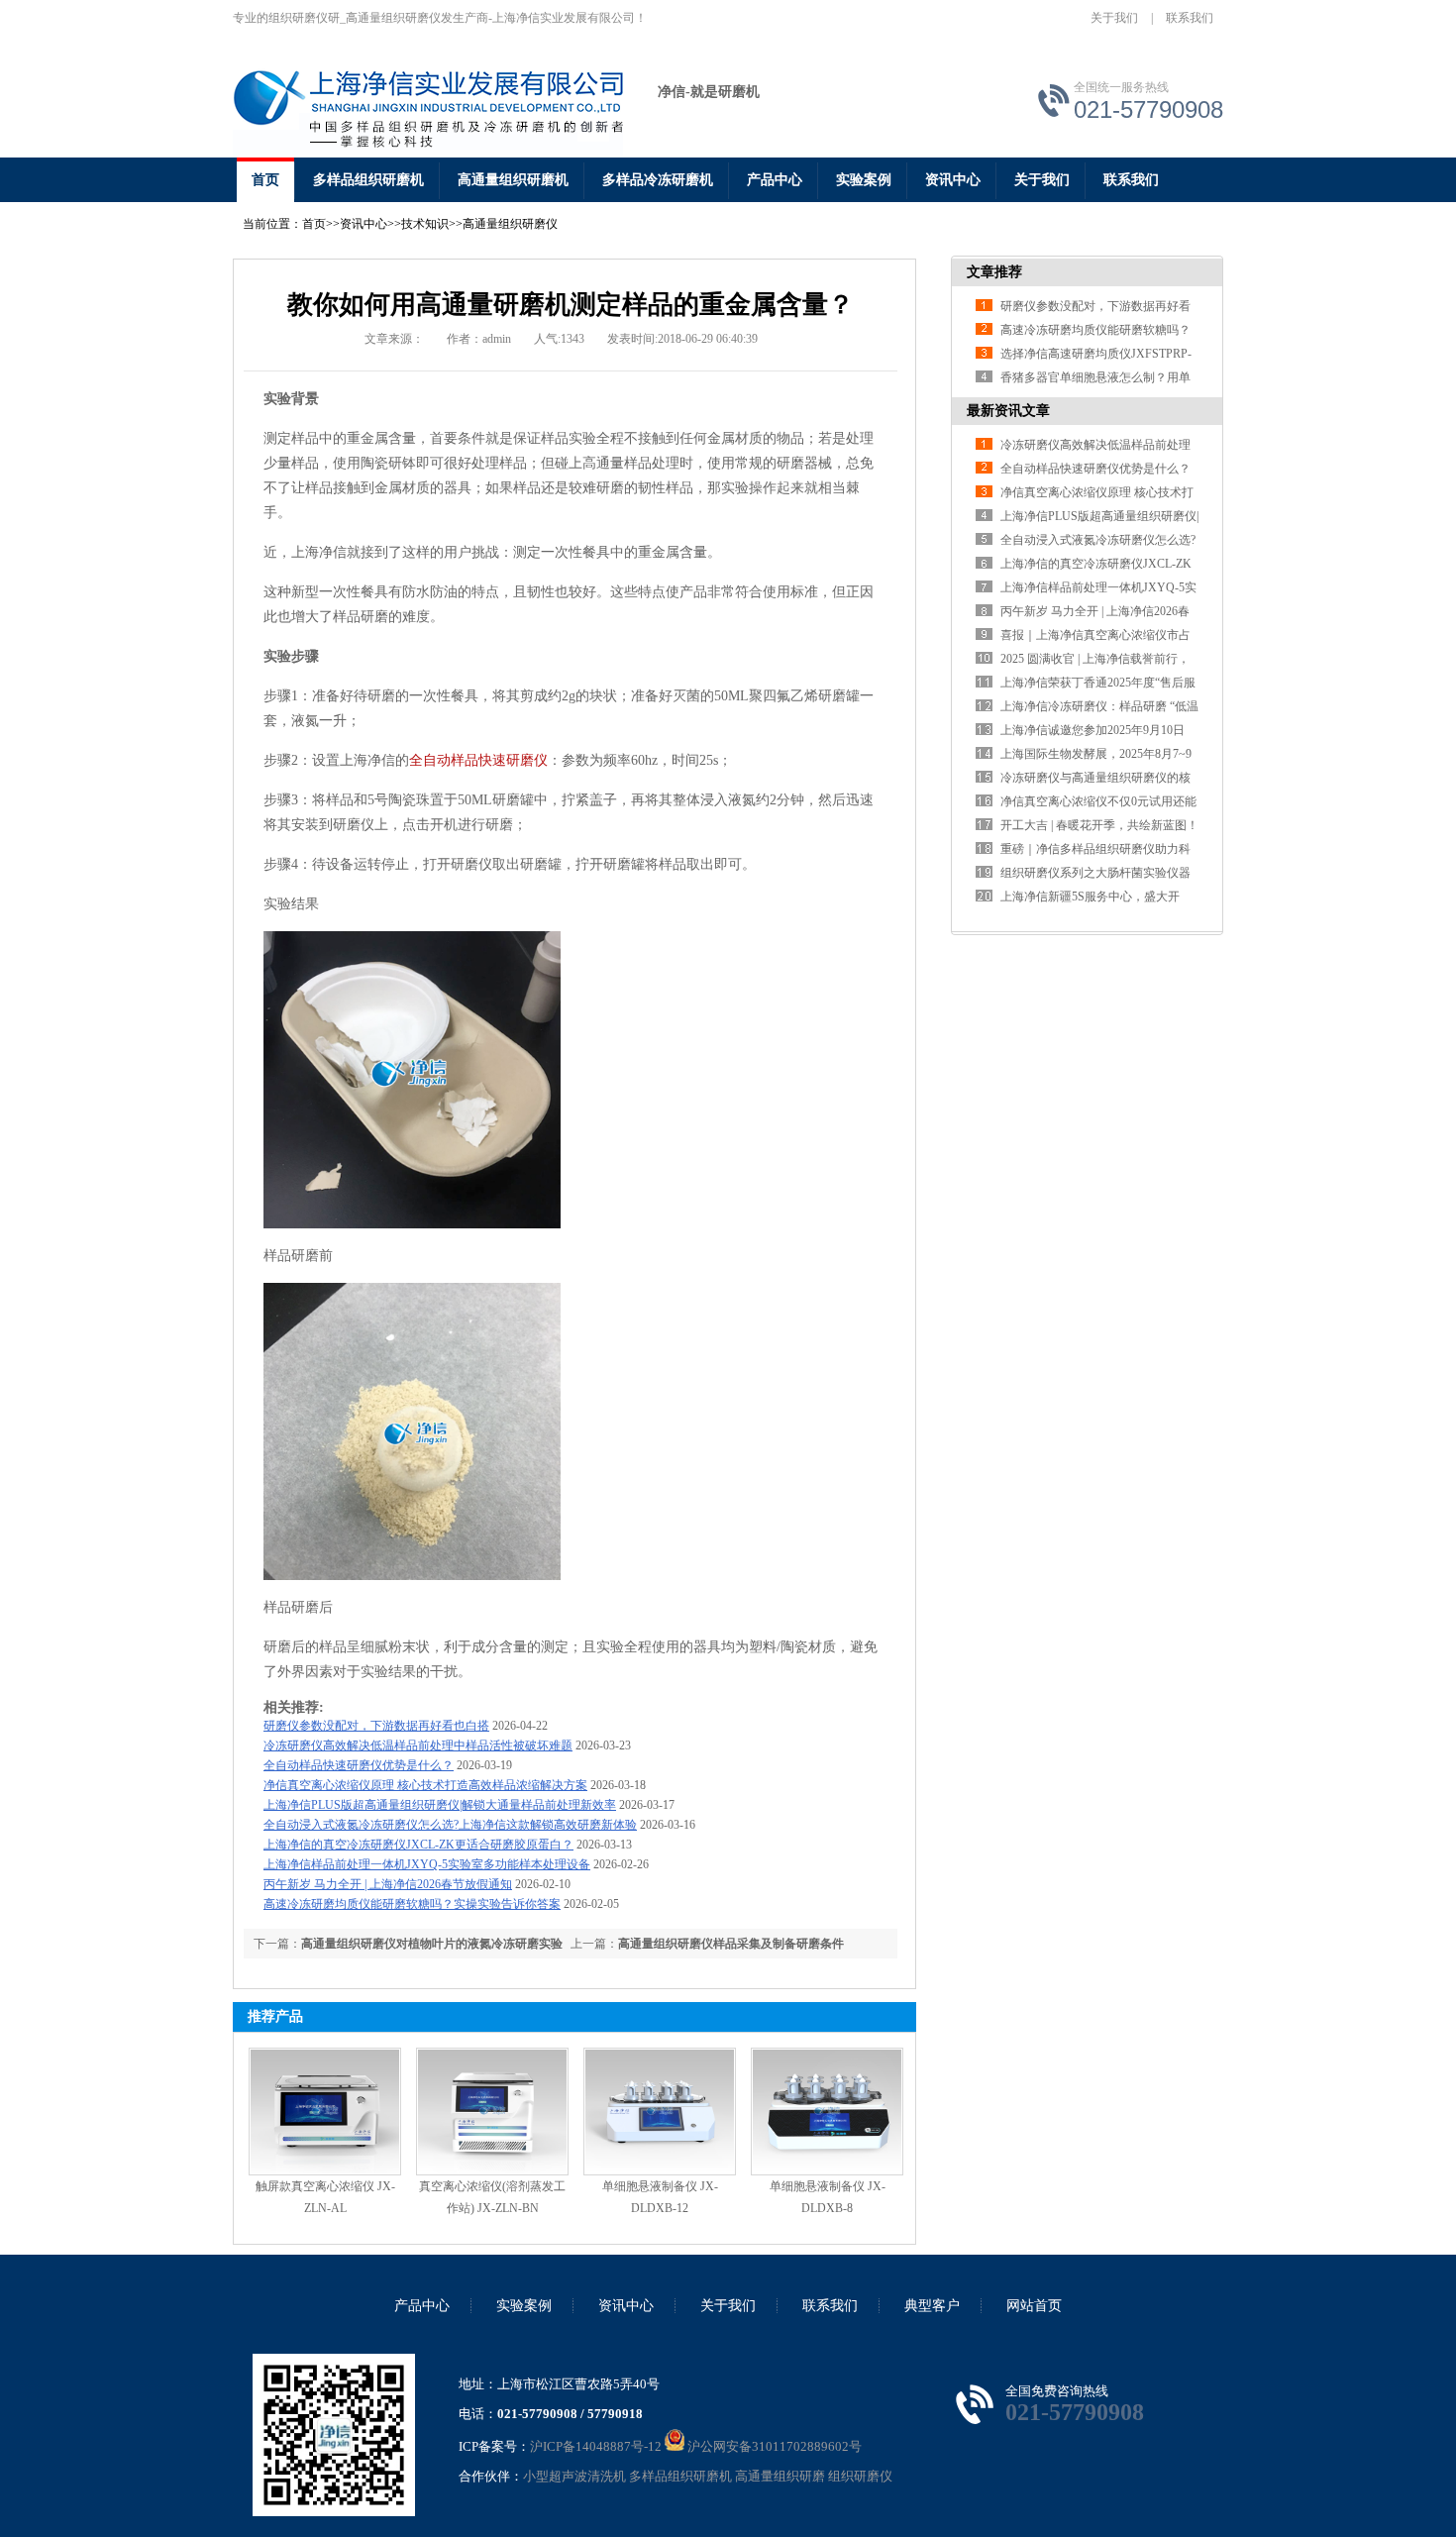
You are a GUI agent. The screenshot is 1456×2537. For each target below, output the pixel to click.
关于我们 (1114, 18)
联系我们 (1190, 18)
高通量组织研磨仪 (510, 224)
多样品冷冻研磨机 (658, 180)
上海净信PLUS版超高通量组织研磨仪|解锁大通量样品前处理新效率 (440, 1805)
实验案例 (864, 180)
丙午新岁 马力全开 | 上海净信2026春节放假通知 (388, 1884)
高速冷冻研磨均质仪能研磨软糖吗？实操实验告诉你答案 (412, 1904)
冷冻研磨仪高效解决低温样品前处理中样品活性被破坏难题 (418, 1745)
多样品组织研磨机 (368, 180)
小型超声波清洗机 (574, 2476)
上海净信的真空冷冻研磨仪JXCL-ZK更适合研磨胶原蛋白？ (418, 1845)
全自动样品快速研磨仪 (478, 760)
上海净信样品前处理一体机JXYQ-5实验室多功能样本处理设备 (427, 1864)
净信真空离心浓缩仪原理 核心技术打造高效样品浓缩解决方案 (425, 1785)
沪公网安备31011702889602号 (773, 2446)
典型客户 (932, 2306)
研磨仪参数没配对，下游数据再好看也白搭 (376, 1726)
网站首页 (1034, 2306)
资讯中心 (953, 180)
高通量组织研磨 (780, 2476)
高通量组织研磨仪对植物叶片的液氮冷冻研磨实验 (432, 1944)
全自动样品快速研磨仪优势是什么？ (359, 1765)
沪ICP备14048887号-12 (596, 2446)
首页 (265, 180)
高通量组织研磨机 (513, 180)
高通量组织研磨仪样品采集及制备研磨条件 (731, 1944)
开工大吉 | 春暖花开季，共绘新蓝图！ (1099, 825)
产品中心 (775, 180)
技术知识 (425, 224)
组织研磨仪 (860, 2476)
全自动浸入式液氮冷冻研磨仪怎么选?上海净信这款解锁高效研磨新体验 (450, 1825)
